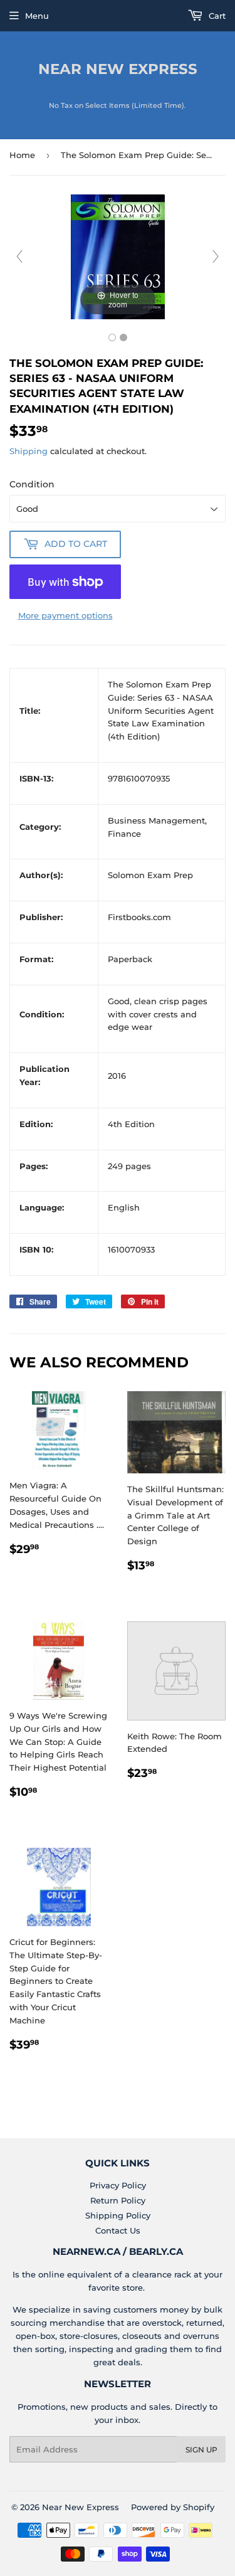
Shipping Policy (118, 2215)
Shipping (29, 451)
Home (22, 155)
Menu (37, 16)
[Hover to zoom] (118, 256)
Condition (32, 484)
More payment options (65, 615)
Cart (216, 16)
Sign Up (201, 2450)
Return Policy (118, 2200)
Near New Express (118, 69)
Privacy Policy (118, 2185)
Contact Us (118, 2230)
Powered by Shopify (173, 2507)
